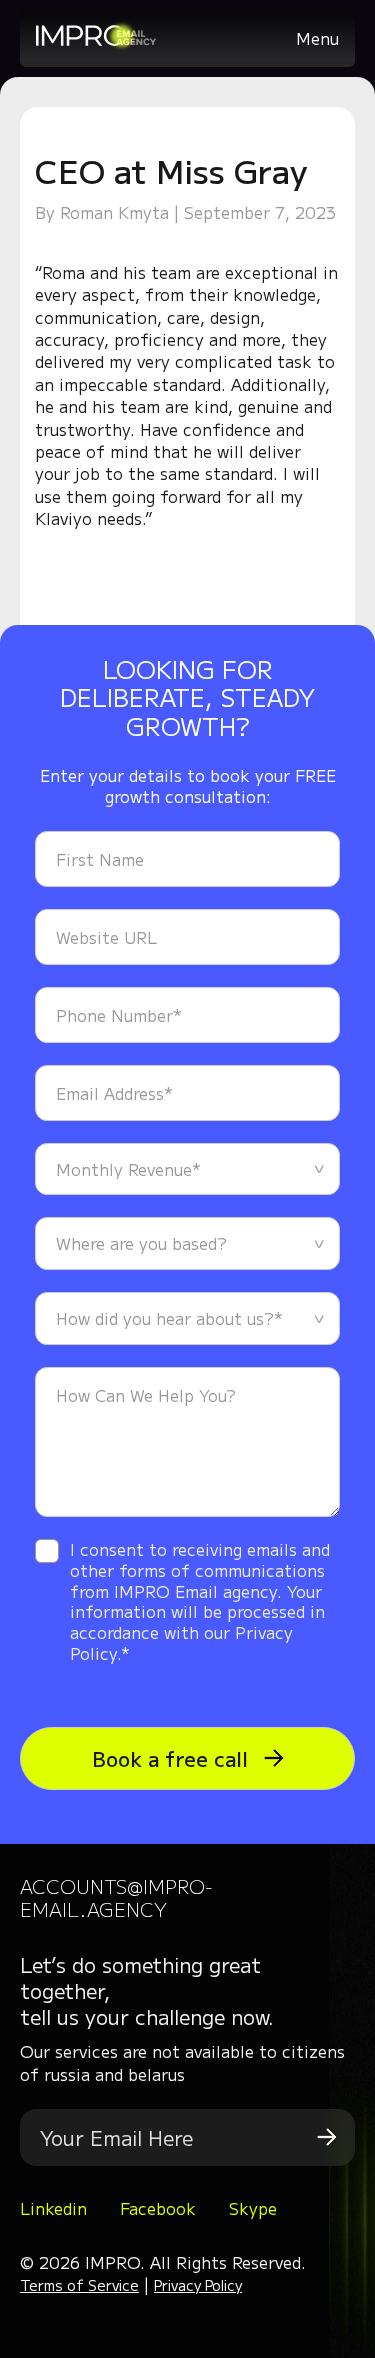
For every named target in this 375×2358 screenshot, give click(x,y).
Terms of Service (79, 2285)
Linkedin (53, 2208)
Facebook (158, 2208)
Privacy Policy (198, 2285)
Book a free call (173, 1758)
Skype (253, 2208)
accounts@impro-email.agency (116, 1897)
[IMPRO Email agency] (96, 44)
